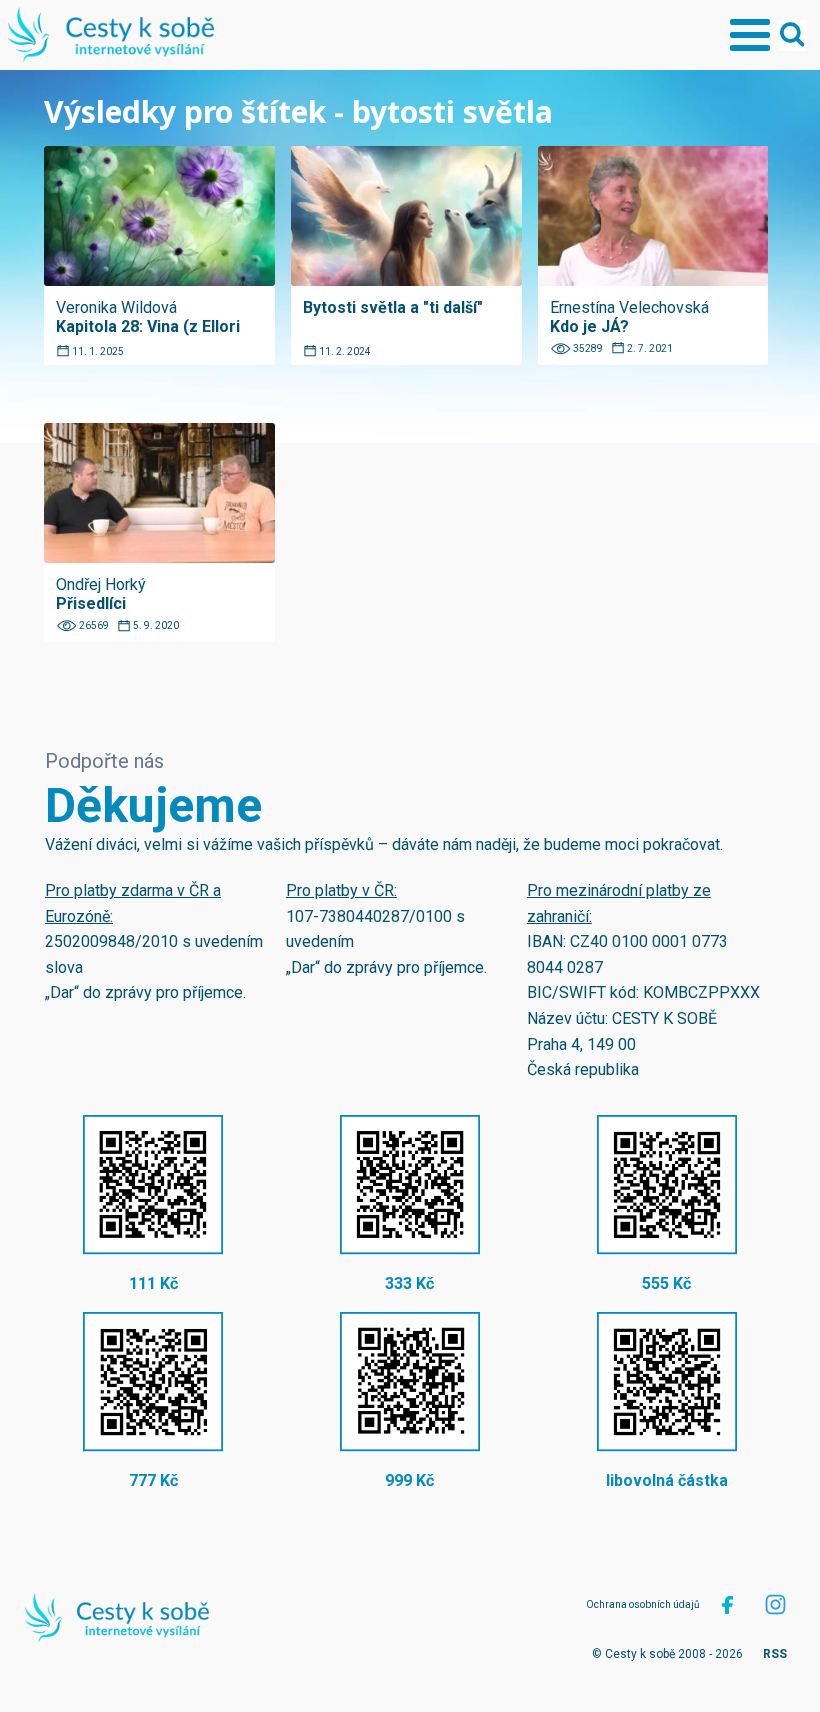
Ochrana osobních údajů (643, 1604)
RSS (775, 1654)
